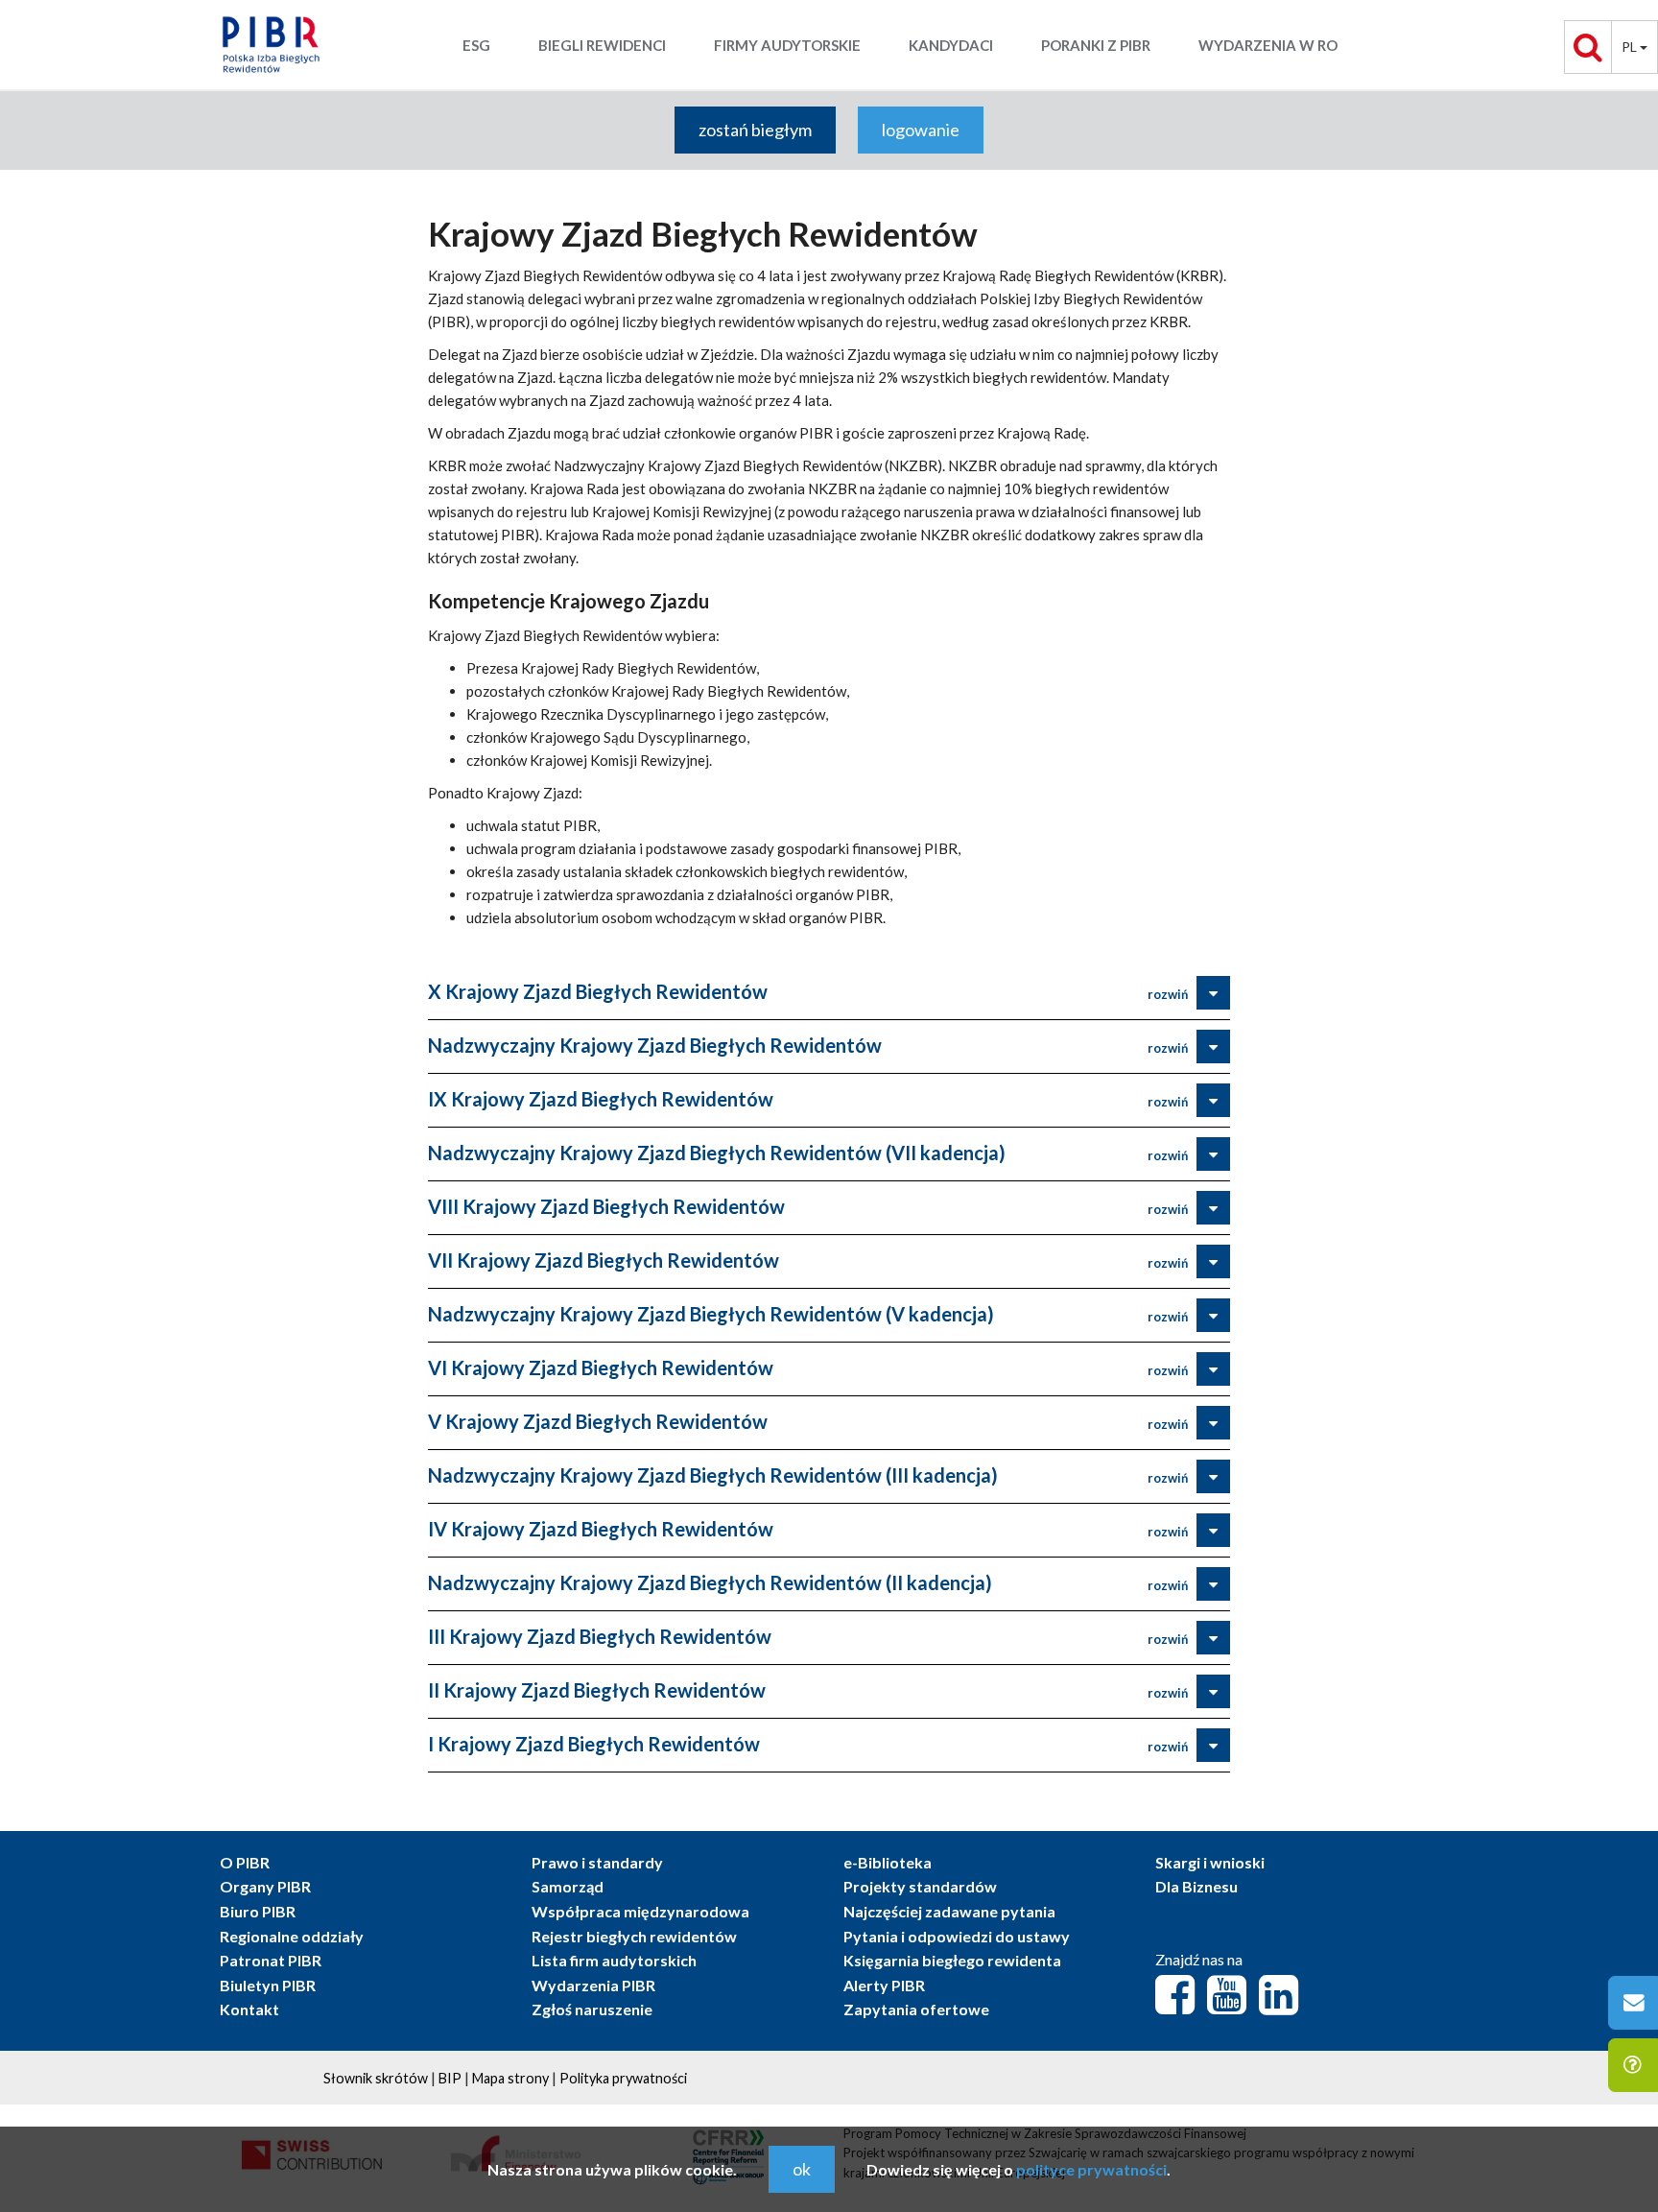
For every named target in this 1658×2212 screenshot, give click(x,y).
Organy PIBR (265, 1886)
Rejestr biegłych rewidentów (634, 1936)
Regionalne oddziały (292, 1936)
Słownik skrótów (376, 2078)
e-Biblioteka (888, 1862)
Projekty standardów (920, 1886)
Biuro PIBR (258, 1911)
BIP (450, 2078)
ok (802, 2169)
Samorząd (568, 1886)
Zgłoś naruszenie (592, 2009)
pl (1631, 47)
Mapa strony (510, 2078)
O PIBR (245, 1862)
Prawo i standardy (597, 1862)
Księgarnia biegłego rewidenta (952, 1960)
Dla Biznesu (1196, 1886)
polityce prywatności (1091, 2169)
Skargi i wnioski (1210, 1862)
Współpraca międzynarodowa (640, 1911)
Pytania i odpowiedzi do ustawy (957, 1936)
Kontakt (249, 2009)
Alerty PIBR (884, 1985)
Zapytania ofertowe (916, 2009)
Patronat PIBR (271, 1960)
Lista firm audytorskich (614, 1960)
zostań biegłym (755, 130)
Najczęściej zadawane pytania (949, 1911)
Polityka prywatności (623, 2078)
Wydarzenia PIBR (593, 1985)
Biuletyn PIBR (268, 1985)
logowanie (921, 130)
